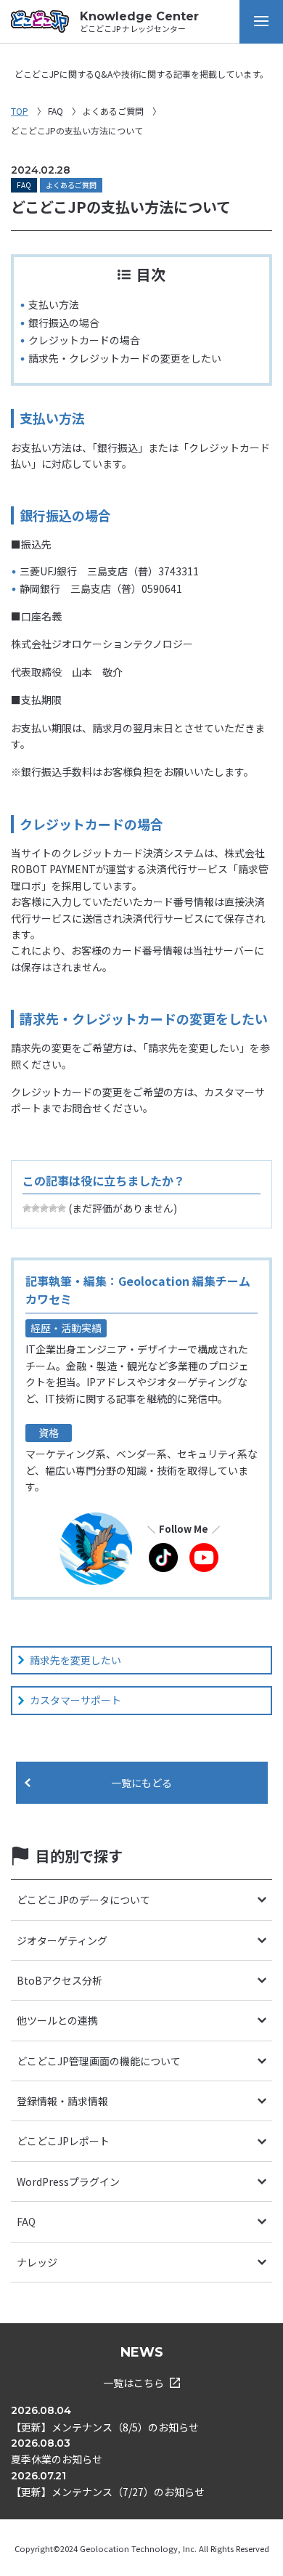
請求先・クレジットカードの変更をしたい (125, 358)
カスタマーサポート (75, 1700)
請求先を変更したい (75, 1660)
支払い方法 (54, 304)
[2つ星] (36, 1208)
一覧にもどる (141, 1783)
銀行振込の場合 (64, 323)
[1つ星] (27, 1208)
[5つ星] (62, 1208)
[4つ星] (53, 1208)
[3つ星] (44, 1208)
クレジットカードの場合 (84, 340)
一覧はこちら (134, 2383)
